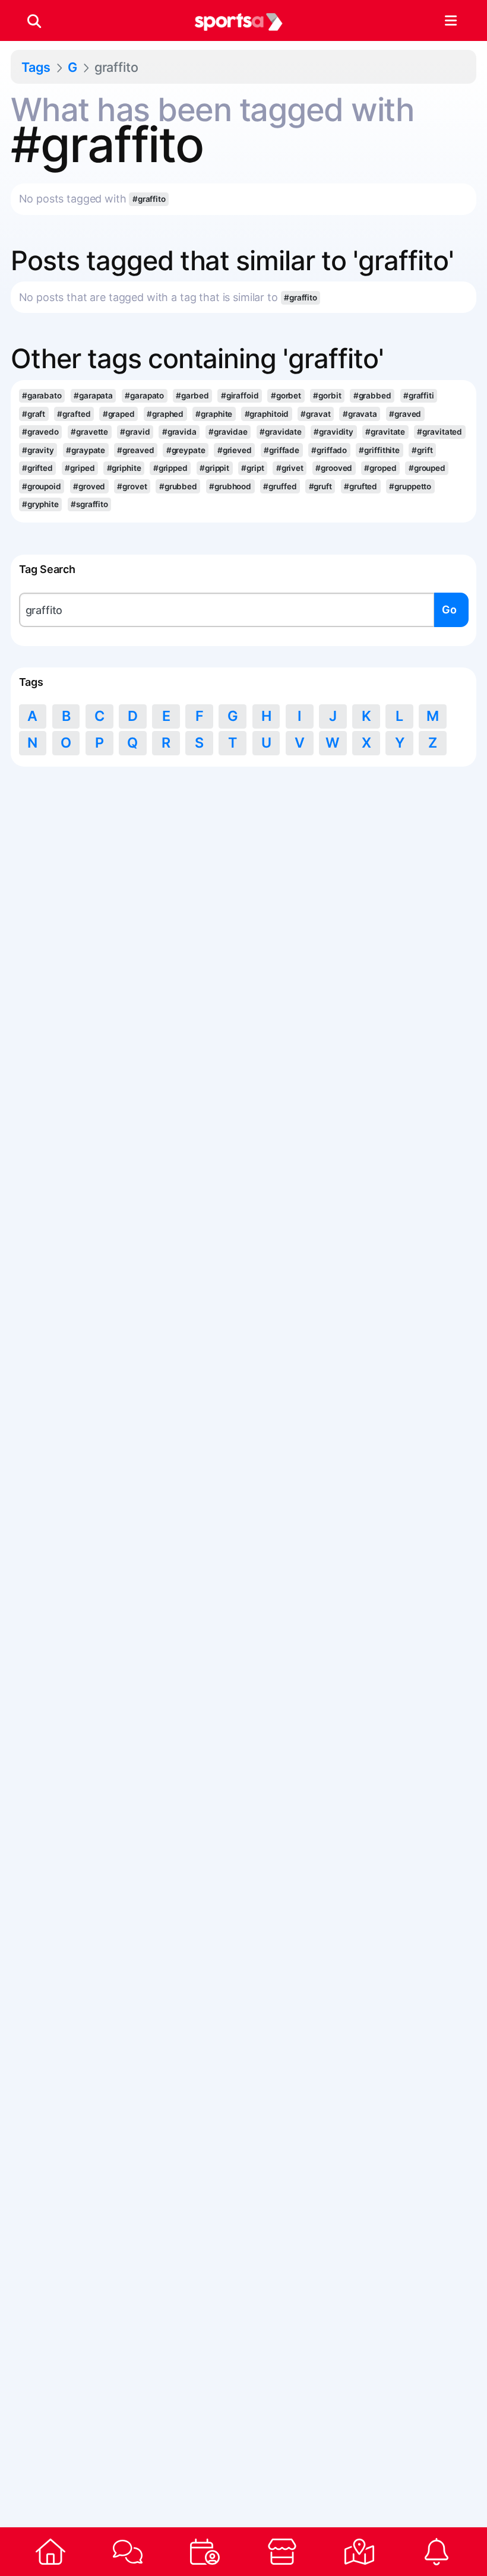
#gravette (89, 432)
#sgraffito (89, 504)
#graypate (86, 450)
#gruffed (280, 486)
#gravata (360, 414)
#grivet (290, 468)
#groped (380, 468)
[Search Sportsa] (34, 21)
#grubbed (178, 486)
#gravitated (439, 432)
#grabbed (372, 395)
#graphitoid (267, 414)
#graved (405, 414)
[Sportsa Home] (50, 2552)
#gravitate (385, 432)
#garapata (93, 395)
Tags (36, 67)
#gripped (170, 468)
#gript (252, 468)
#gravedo (40, 432)
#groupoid (42, 486)
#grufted (360, 486)
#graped (119, 414)
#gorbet (286, 395)
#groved (89, 486)
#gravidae (228, 432)
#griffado (329, 450)
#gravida (179, 432)
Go (449, 610)
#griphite (124, 468)
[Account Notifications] (437, 2552)
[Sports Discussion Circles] (128, 2552)
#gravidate (281, 432)
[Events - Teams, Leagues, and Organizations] (205, 2552)
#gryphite (40, 504)
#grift (422, 450)
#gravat (315, 414)
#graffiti (419, 395)
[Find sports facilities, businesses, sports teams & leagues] (359, 2552)
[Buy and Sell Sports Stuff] (282, 2552)
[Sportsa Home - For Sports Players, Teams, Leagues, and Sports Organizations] (239, 21)
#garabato (42, 395)
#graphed (165, 414)
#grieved (235, 450)
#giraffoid (240, 395)
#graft (34, 414)
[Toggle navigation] (450, 21)
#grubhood (230, 486)
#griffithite (379, 450)
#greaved (135, 450)
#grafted (74, 414)
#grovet (132, 486)
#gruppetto (410, 486)
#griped (80, 468)
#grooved (334, 468)
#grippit (214, 468)
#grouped (427, 468)
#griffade (282, 450)
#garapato (144, 395)
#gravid (135, 432)
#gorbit (327, 395)
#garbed (192, 395)
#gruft (320, 486)
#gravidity (333, 432)
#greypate (186, 450)
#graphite (214, 414)
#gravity (38, 450)
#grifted (37, 468)
